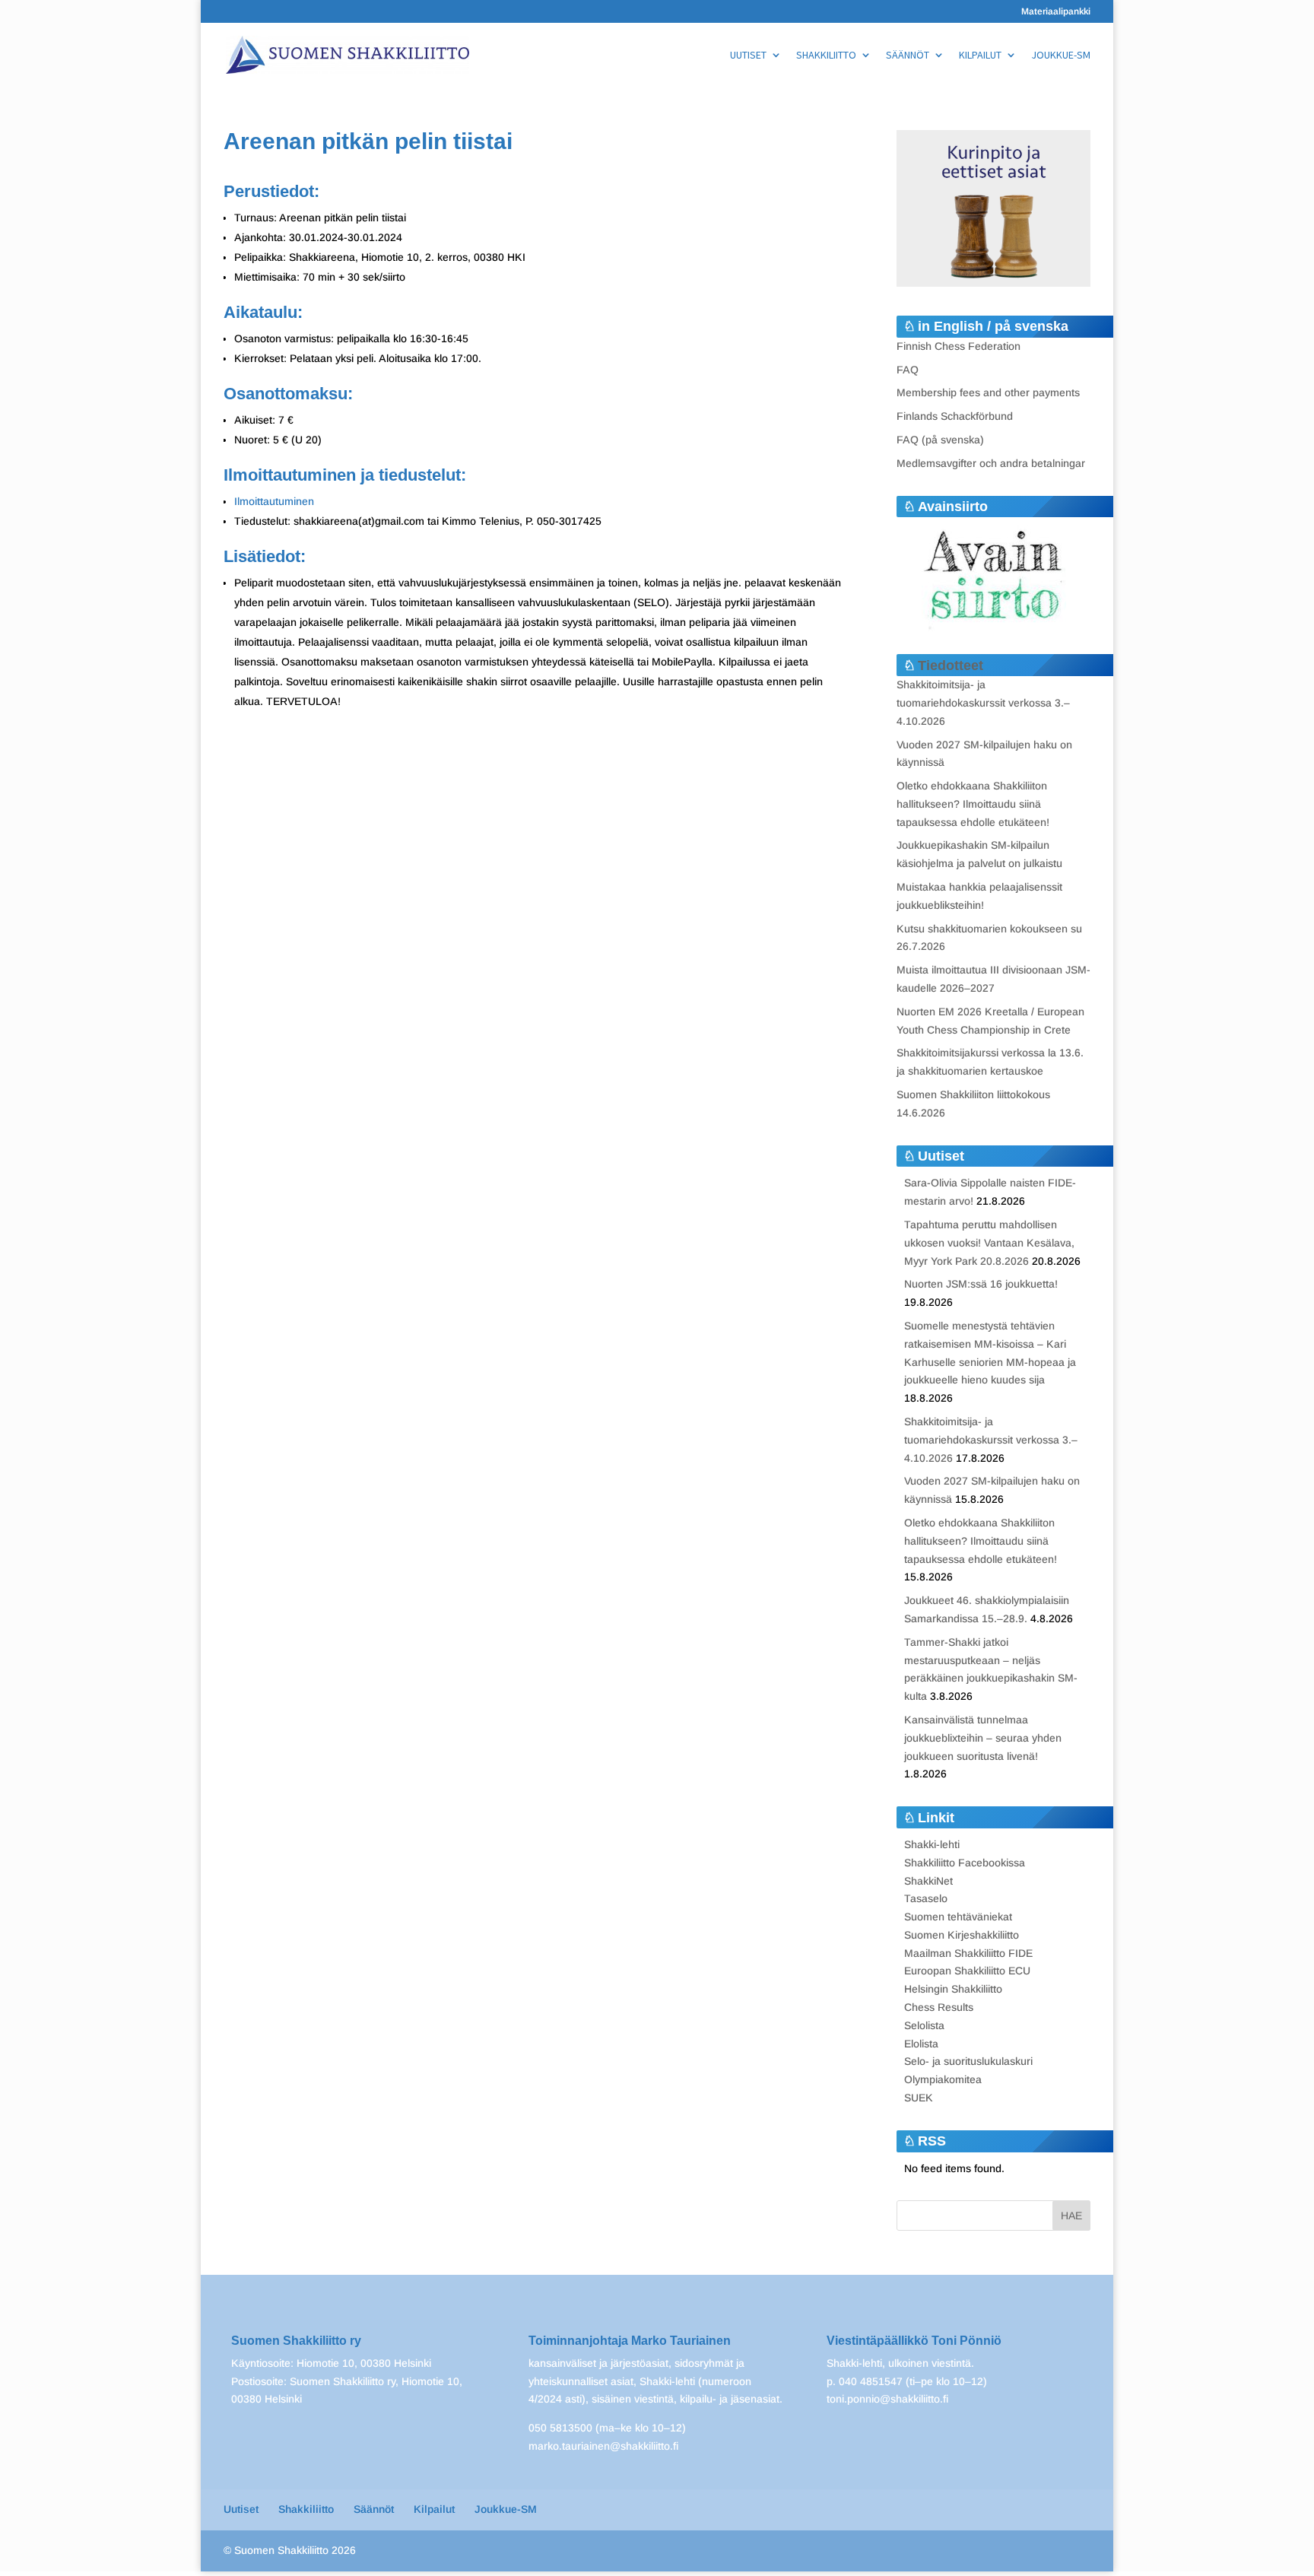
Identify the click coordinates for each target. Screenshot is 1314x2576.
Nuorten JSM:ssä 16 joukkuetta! (981, 1284)
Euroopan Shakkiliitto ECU (967, 1971)
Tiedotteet (951, 665)
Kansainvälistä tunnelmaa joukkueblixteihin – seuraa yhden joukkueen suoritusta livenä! (983, 1738)
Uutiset (748, 56)
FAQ (908, 370)
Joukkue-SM (1061, 56)
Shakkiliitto (826, 56)
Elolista (921, 2044)
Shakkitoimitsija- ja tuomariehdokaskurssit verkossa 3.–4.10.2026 (983, 703)
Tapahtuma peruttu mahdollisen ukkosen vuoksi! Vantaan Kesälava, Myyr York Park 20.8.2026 (989, 1243)
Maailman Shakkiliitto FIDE (968, 1953)
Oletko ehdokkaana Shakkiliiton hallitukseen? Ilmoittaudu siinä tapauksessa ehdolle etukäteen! (973, 804)
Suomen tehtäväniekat (958, 1917)
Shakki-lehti (932, 1844)
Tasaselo (926, 1898)
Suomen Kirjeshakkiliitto (962, 1935)
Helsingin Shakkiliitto (953, 1989)
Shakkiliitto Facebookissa (965, 1863)
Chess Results (939, 2007)
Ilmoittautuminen (274, 501)
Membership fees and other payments (988, 392)
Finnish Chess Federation (959, 346)
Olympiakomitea (943, 2079)
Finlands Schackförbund (955, 416)
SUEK (919, 2098)
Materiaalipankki (1056, 12)
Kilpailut (980, 56)
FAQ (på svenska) (940, 440)
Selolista (924, 2025)
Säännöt (908, 56)
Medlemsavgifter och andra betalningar (991, 463)
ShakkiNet (928, 1881)
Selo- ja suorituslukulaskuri (968, 2061)
